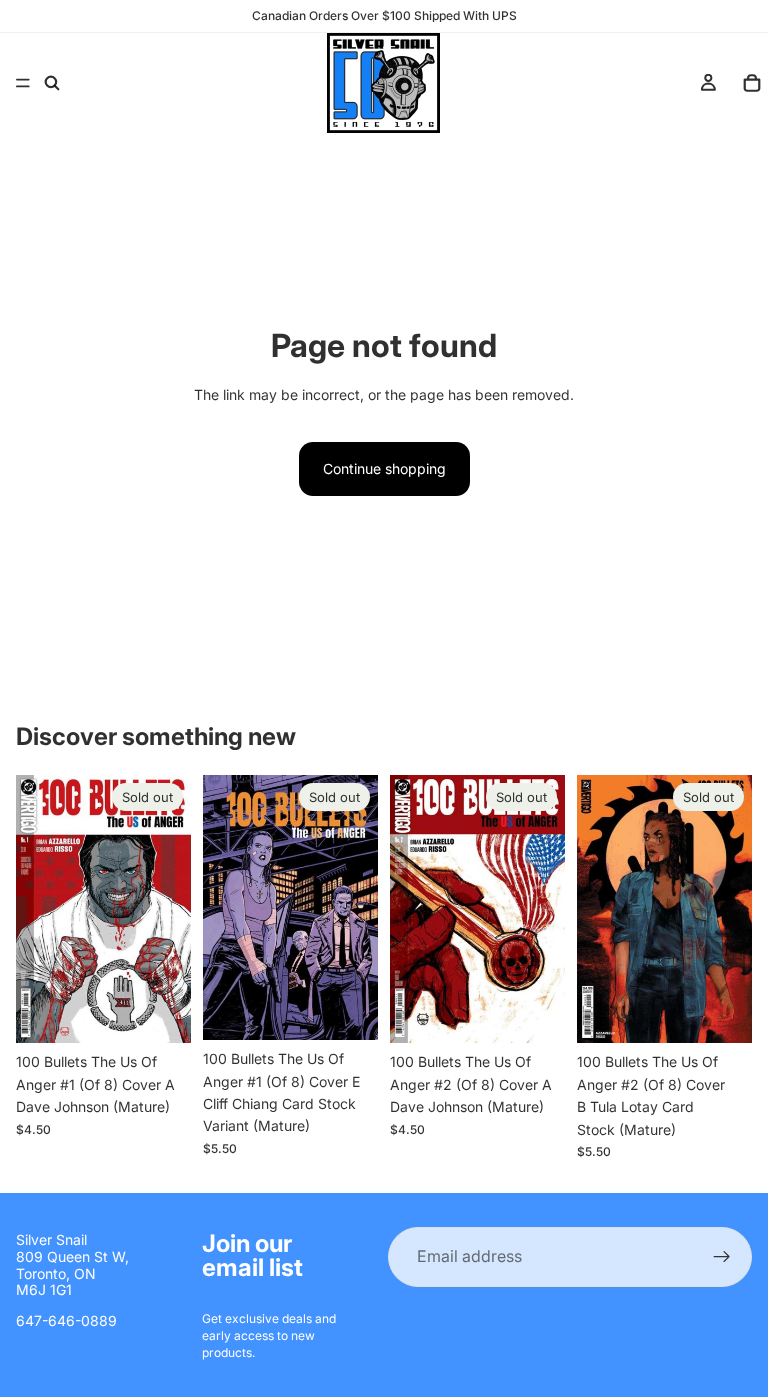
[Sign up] (722, 1257)
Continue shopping (384, 468)
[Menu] (23, 83)
